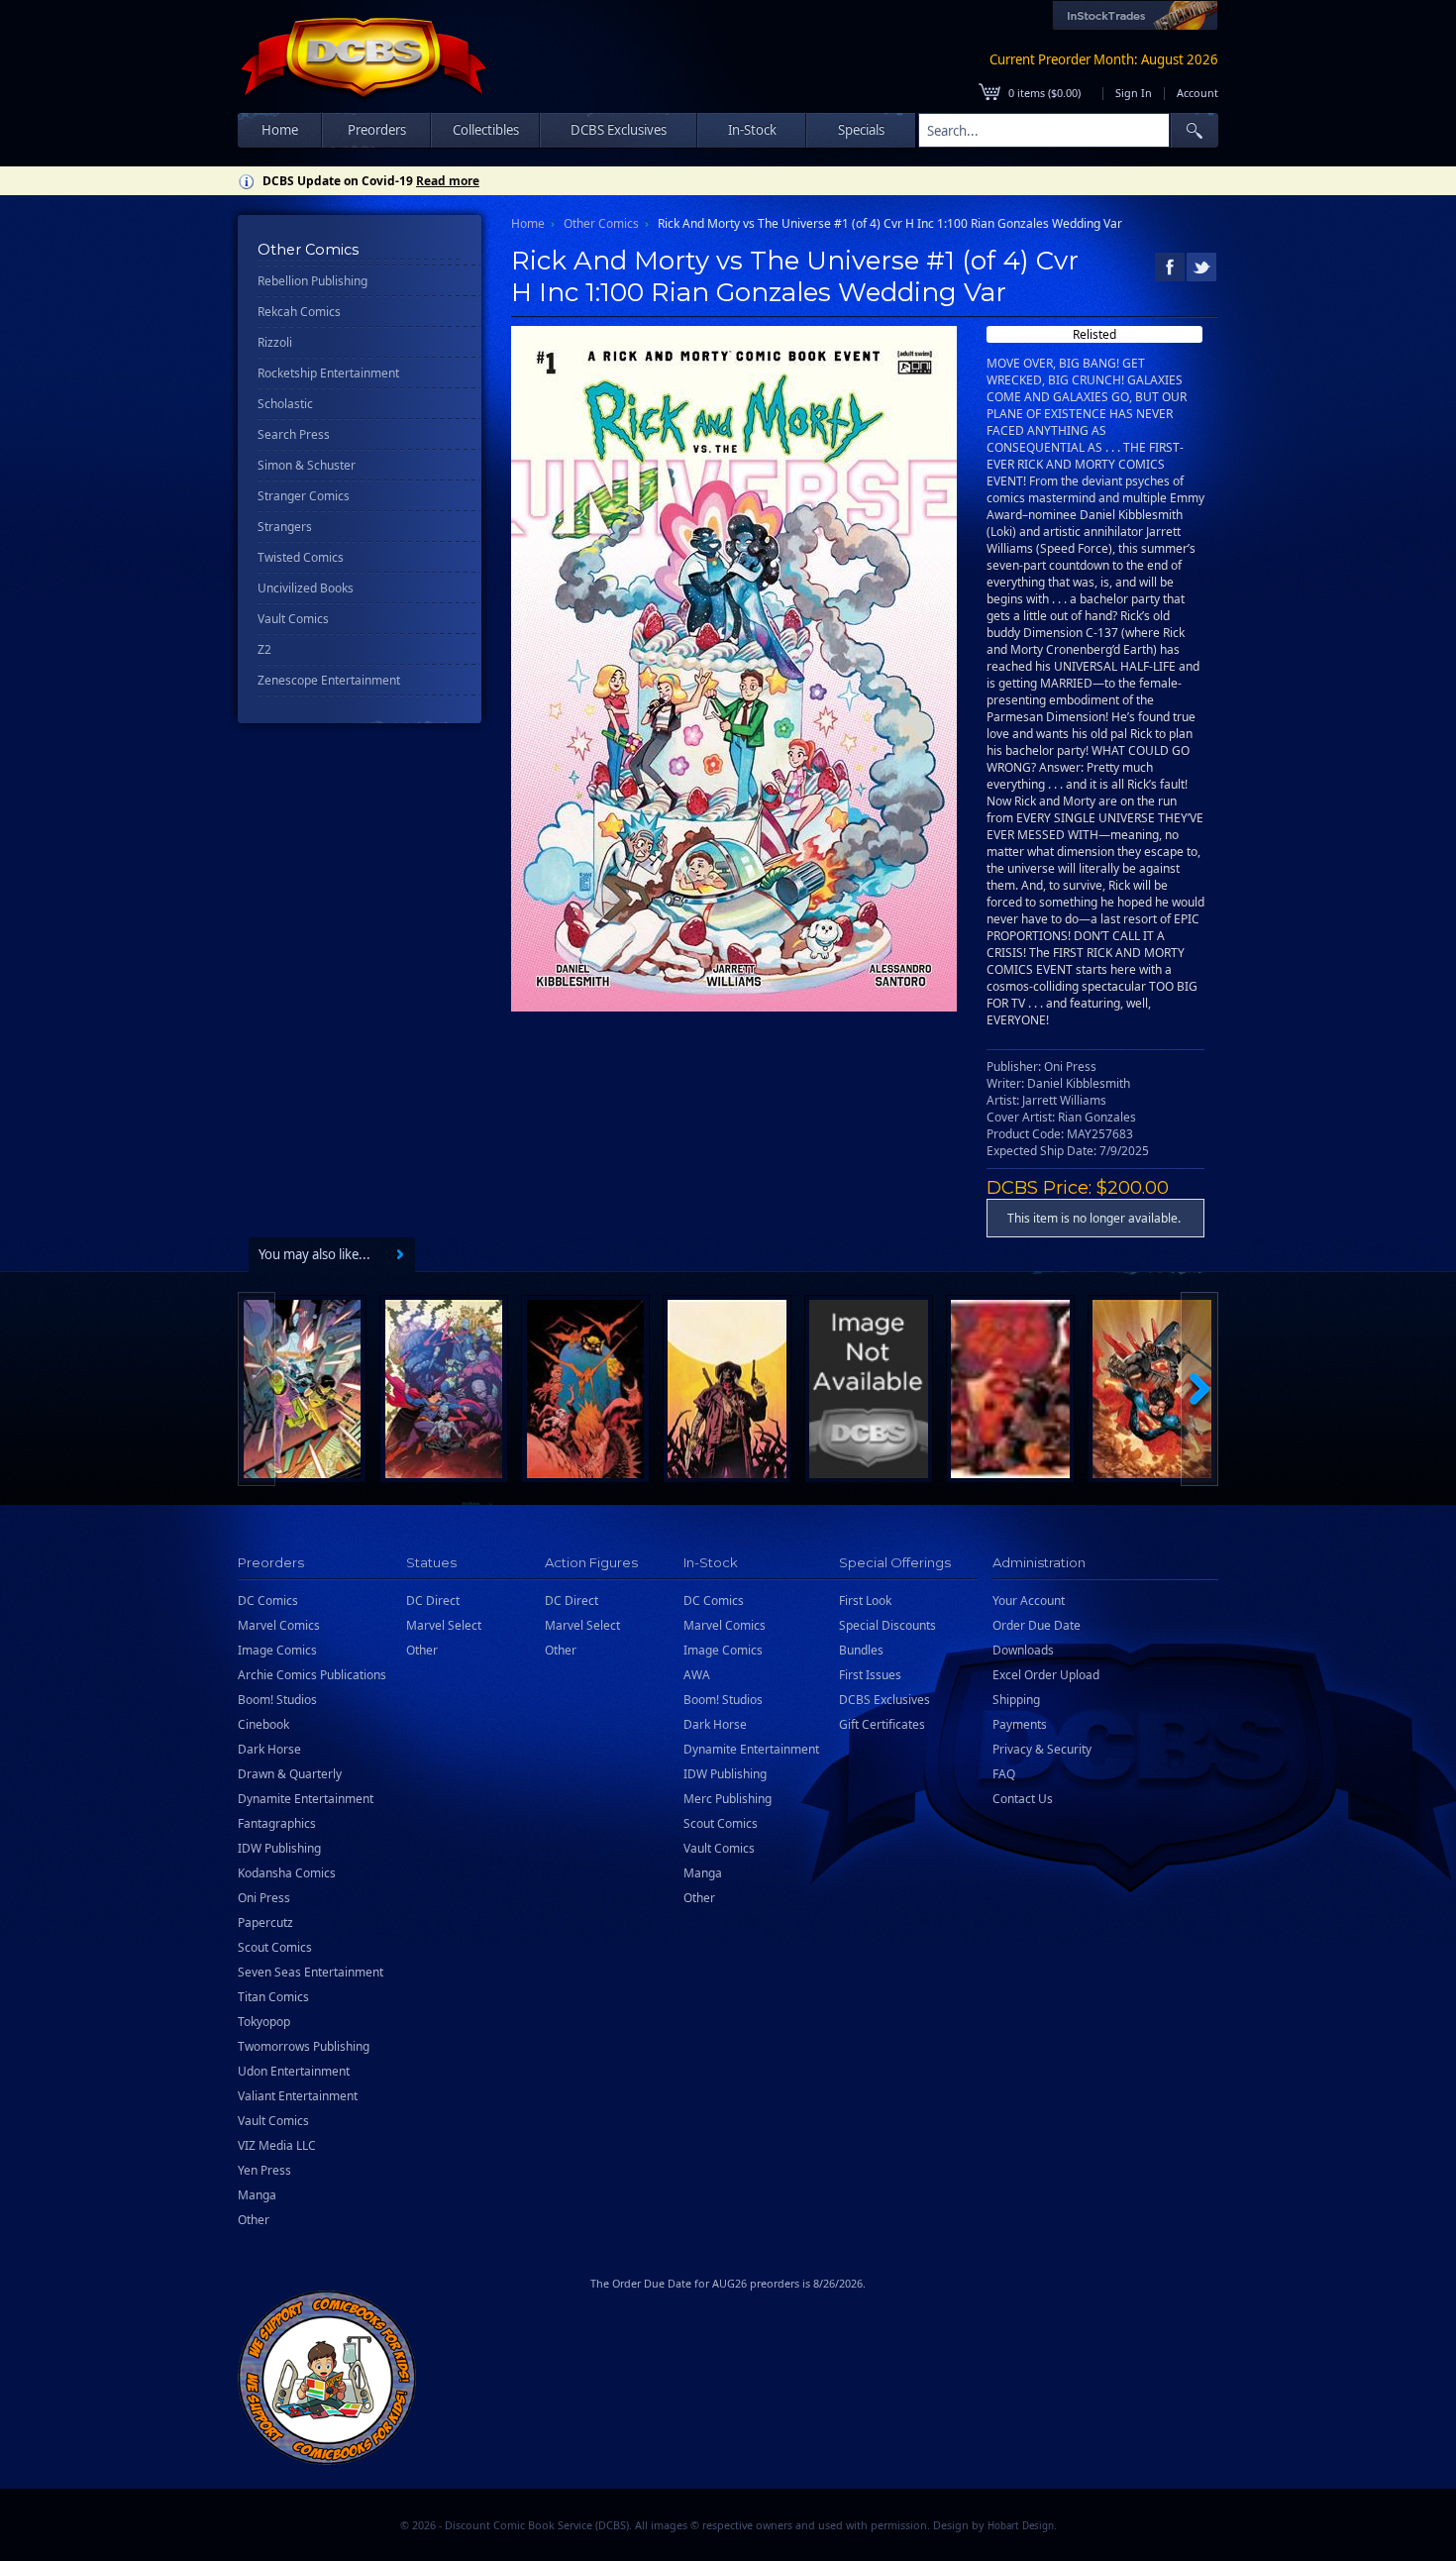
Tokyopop (264, 2022)
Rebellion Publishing (312, 281)
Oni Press (264, 1898)
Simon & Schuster (307, 465)
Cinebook (263, 1724)
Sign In (1134, 93)
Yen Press (264, 2170)
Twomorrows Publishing (304, 2046)
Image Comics (277, 1650)
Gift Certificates (882, 1724)
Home (280, 130)
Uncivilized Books (306, 588)
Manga (257, 2195)
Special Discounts (887, 1625)
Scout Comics (275, 1947)
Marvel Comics (279, 1625)
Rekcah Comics (299, 312)
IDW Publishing (279, 1848)
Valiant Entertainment (298, 2096)
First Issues (870, 1675)
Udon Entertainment (294, 2071)
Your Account (1029, 1601)
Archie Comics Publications (312, 1675)
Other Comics (601, 223)
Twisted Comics (301, 557)
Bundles (861, 1650)
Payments (1020, 1724)
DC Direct (433, 1601)
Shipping (1016, 1700)
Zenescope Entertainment (329, 680)
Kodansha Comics (287, 1873)
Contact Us (1023, 1799)
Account (1197, 93)
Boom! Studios (277, 1700)
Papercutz (265, 1922)
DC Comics (268, 1601)
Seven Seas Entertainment (311, 1972)
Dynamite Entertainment (306, 1799)
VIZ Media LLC (277, 2145)
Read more (448, 181)
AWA (697, 1675)
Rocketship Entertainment (328, 373)
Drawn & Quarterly (290, 1774)
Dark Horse (269, 1749)
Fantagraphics (277, 1823)
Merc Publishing (728, 1799)
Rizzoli (275, 342)
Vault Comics (293, 619)
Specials (861, 130)
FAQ (1004, 1774)
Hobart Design (1021, 2526)
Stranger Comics (304, 496)
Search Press (294, 434)
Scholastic (285, 404)
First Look (865, 1601)
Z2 (264, 649)
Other (254, 2220)
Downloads (1023, 1650)
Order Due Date (1037, 1625)
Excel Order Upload (1046, 1675)
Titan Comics (273, 1997)
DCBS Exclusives (884, 1700)
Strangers (285, 527)
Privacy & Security (1042, 1749)
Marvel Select (444, 1625)
